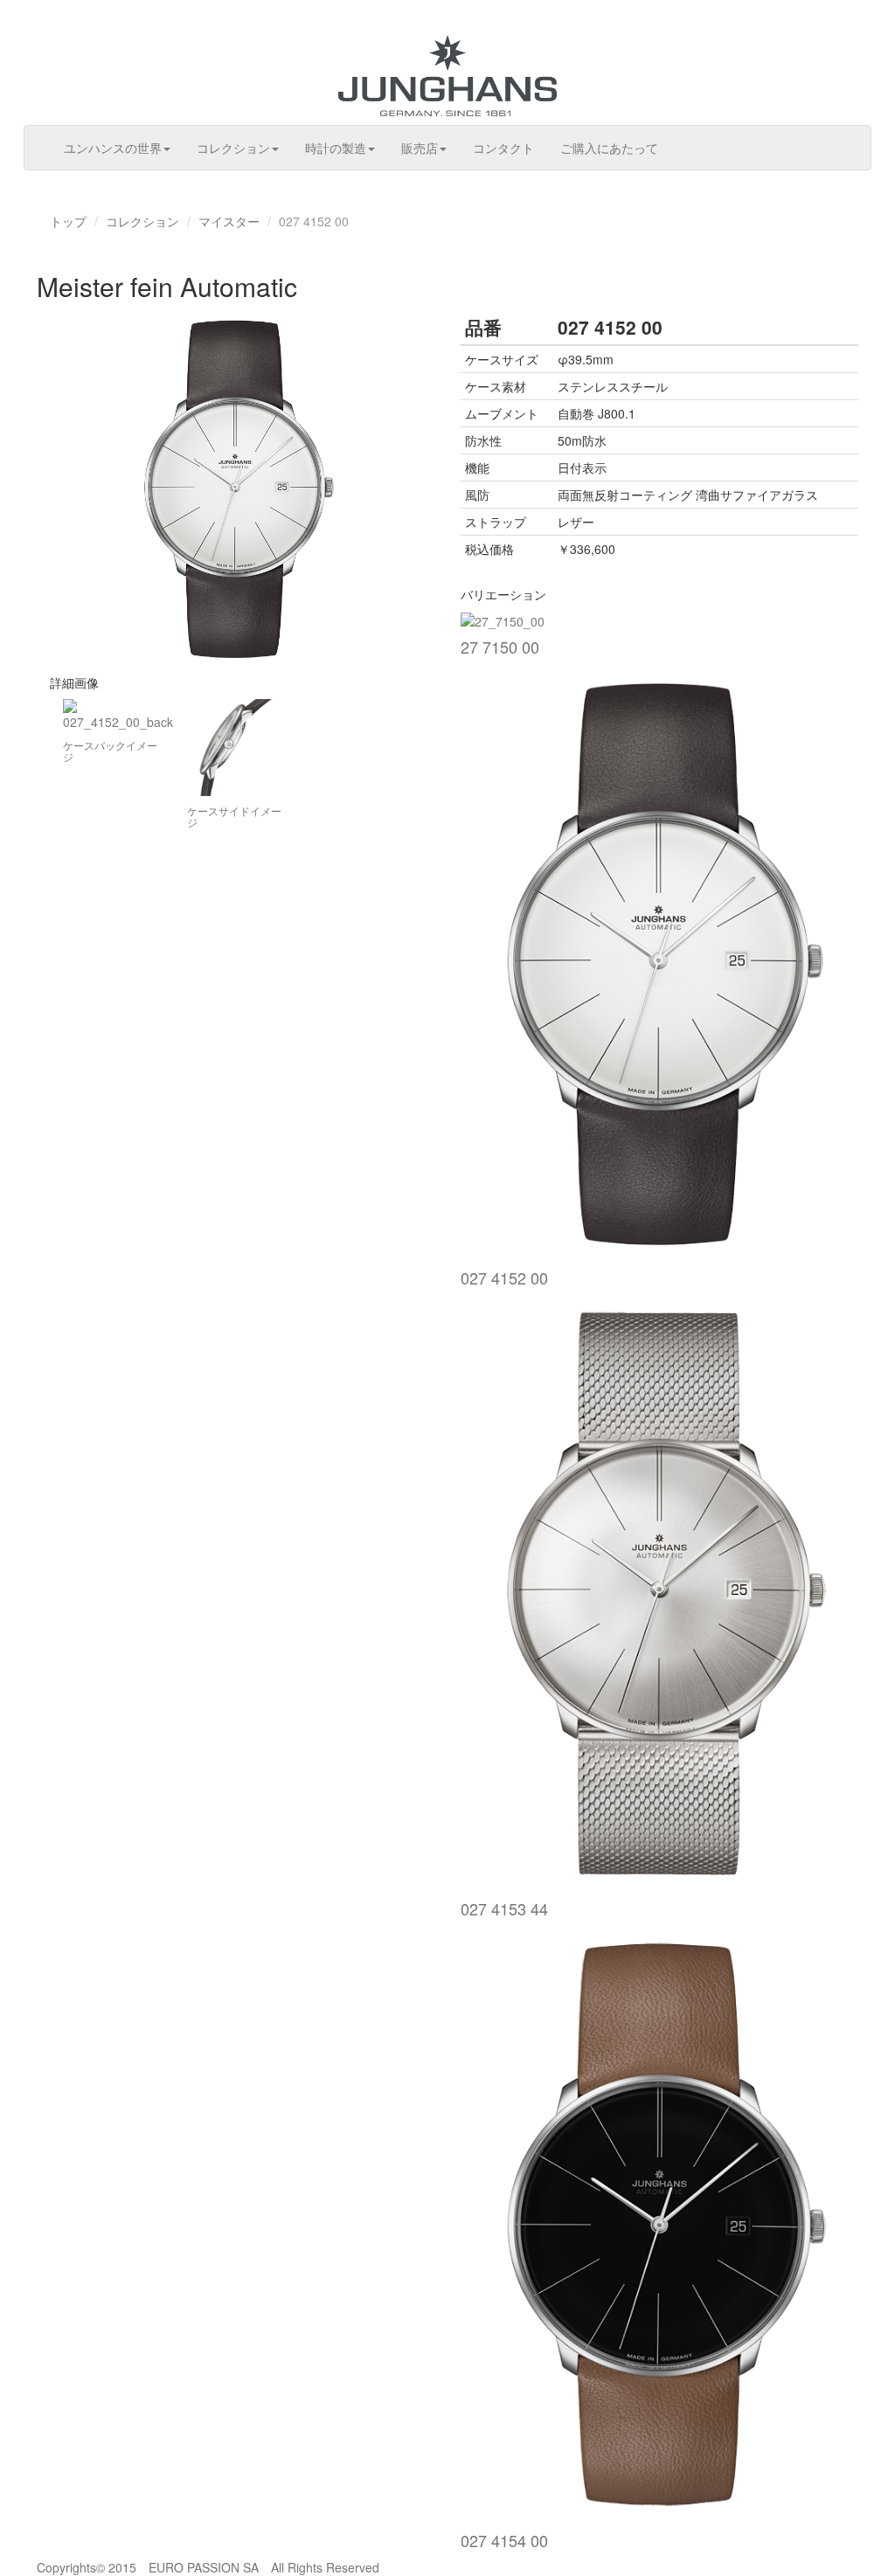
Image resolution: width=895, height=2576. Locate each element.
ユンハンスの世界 (113, 148)
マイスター (229, 221)
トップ (68, 221)
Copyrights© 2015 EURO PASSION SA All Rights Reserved (208, 2567)
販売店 (420, 148)
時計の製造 (336, 148)
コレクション (233, 148)
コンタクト (503, 148)
